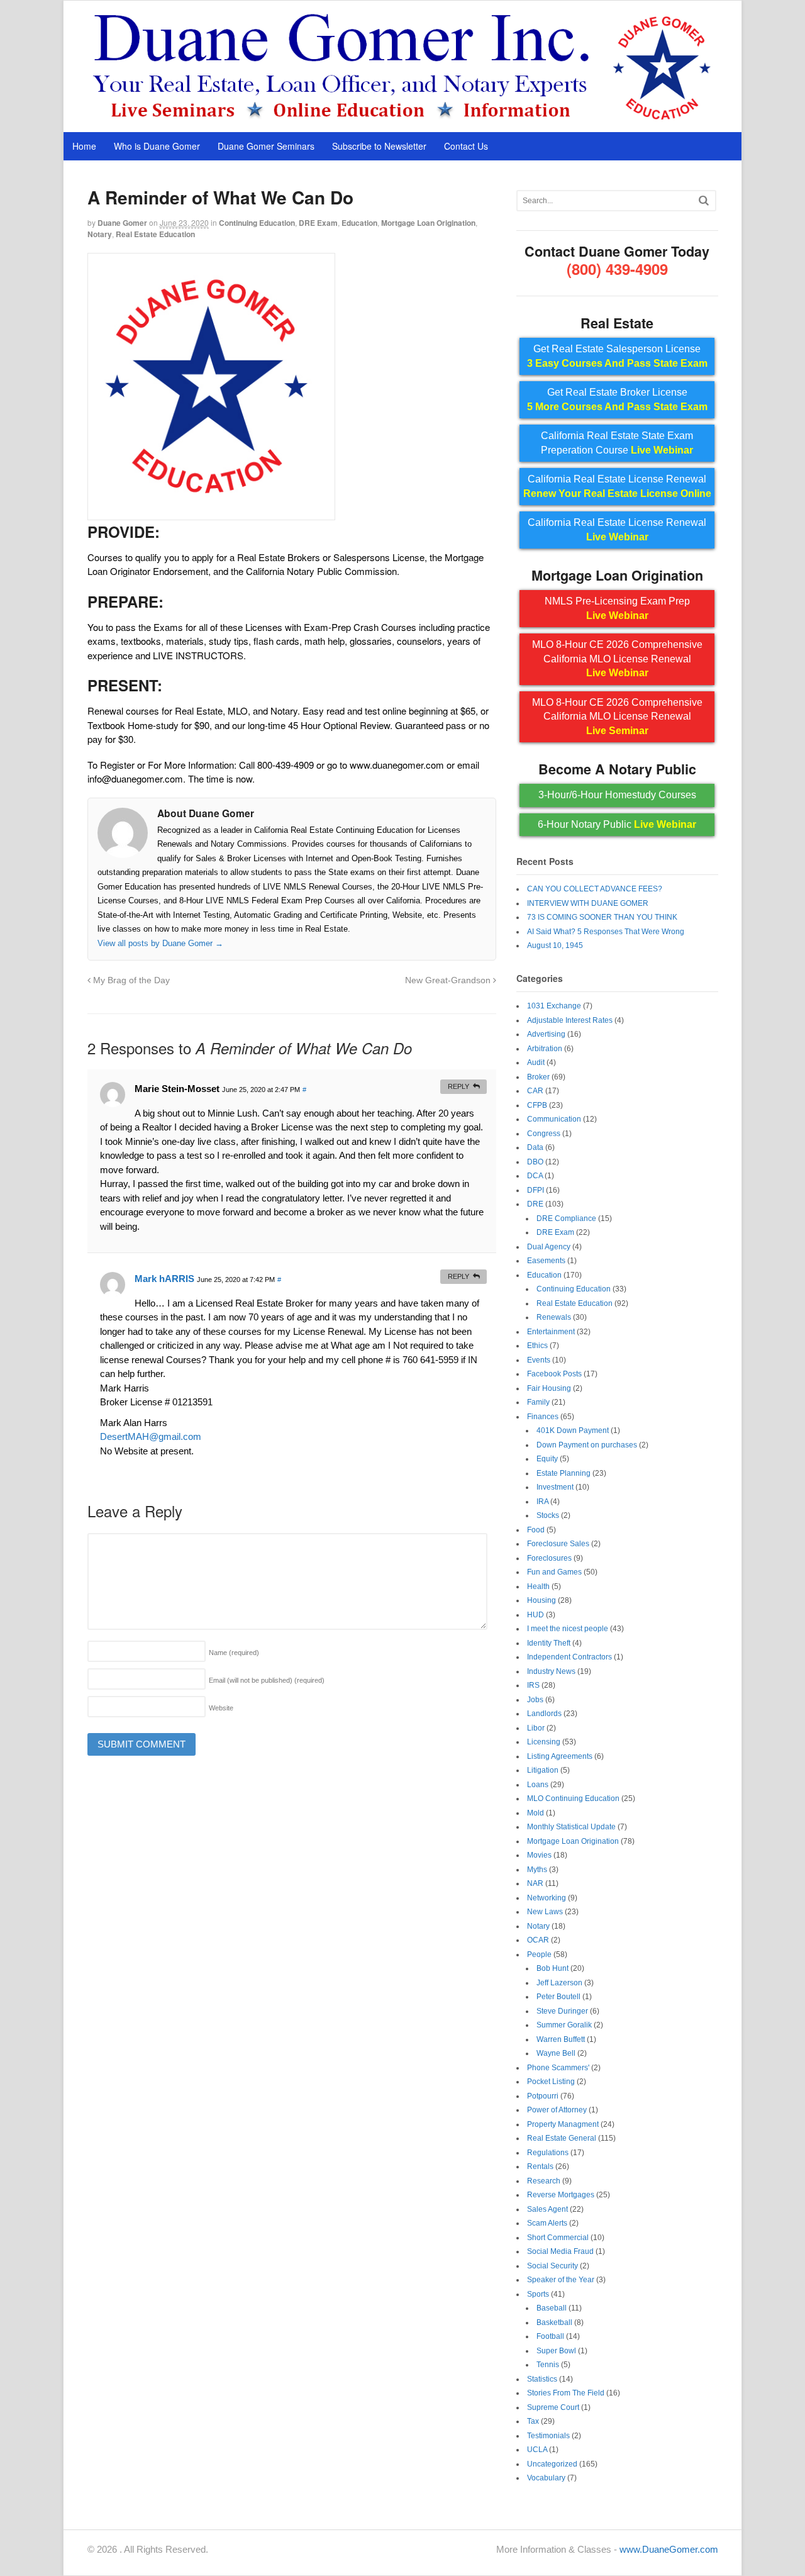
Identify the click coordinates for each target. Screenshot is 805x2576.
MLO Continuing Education (573, 1798)
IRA (542, 1502)
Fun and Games (554, 1572)
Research (544, 2181)
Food (536, 1530)
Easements (546, 1261)
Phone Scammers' (558, 2068)
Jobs (535, 1700)
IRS (533, 1685)
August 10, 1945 (555, 945)
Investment (555, 1487)
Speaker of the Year (561, 2280)
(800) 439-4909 (617, 269)
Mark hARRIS (164, 1279)
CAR (535, 1091)
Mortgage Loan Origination (428, 223)
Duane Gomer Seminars (266, 146)
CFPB (537, 1105)
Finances (543, 1417)
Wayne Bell (556, 2053)
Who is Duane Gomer (157, 146)
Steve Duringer (562, 2011)
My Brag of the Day (130, 980)
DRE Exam (318, 223)
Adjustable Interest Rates (570, 1020)
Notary (100, 234)
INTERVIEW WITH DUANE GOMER (588, 903)
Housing (541, 1600)
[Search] (704, 200)
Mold (536, 1813)
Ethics (537, 1346)
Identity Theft (549, 1643)
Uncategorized (552, 2464)
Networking (547, 1898)
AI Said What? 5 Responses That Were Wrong (606, 932)
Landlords (544, 1714)
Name (234, 1653)
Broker (538, 1077)
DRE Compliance (566, 1218)
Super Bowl (556, 2351)
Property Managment (563, 2124)
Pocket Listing (551, 2082)
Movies (539, 1855)
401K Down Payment (573, 1430)
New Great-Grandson (449, 980)
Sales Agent (547, 2209)
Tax (533, 2421)
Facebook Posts (554, 1374)
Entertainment (551, 1332)
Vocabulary (546, 2478)
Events (539, 1360)
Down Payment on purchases (587, 1445)
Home (84, 146)
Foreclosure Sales (558, 1544)
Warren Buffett (561, 2039)
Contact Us (466, 146)
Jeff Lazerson (559, 1983)
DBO (535, 1162)
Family (538, 1402)
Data (535, 1147)
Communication (554, 1119)
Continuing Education (257, 223)
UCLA (537, 2450)
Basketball (554, 2322)
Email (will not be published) (267, 1680)
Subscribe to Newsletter (379, 146)
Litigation (543, 1770)
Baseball (552, 2308)
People (539, 1954)
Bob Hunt (552, 1968)
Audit (536, 1062)
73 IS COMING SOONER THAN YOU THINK (602, 917)
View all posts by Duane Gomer (160, 943)
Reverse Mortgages (561, 2195)
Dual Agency (549, 1247)
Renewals (554, 1317)
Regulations (548, 2153)
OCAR (538, 1940)
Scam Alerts (547, 2223)
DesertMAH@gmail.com (151, 1436)
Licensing (544, 1742)
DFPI (536, 1190)
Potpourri (543, 2096)
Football (550, 2336)
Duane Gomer (122, 223)
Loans (538, 1785)
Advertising (546, 1034)
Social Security (552, 2266)
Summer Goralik (564, 2025)
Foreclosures (549, 1558)
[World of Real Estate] (403, 119)
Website (221, 1708)
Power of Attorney (557, 2110)
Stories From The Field (566, 2393)
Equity (547, 1459)
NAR (535, 1883)
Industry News (551, 1671)
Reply (458, 1086)
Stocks (548, 1515)
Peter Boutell (558, 1997)
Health (538, 1586)
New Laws (545, 1912)
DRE (535, 1204)
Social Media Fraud (560, 2251)
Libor (536, 1728)
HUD (536, 1615)
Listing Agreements (560, 1756)
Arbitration (545, 1049)
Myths (537, 1870)
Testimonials (548, 2436)
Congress (544, 1134)
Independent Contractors (569, 1657)
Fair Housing (549, 1388)
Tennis (548, 2365)
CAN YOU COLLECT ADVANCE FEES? (595, 889)
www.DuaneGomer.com (669, 2549)
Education (359, 223)
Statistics (542, 2379)
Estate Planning (563, 1473)
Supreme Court (553, 2407)
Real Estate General (562, 2138)
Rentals (540, 2166)
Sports (538, 2294)
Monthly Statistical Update (571, 1827)
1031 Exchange (554, 1006)
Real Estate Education (155, 234)
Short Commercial (558, 2238)
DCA (535, 1176)
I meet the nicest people (568, 1629)
